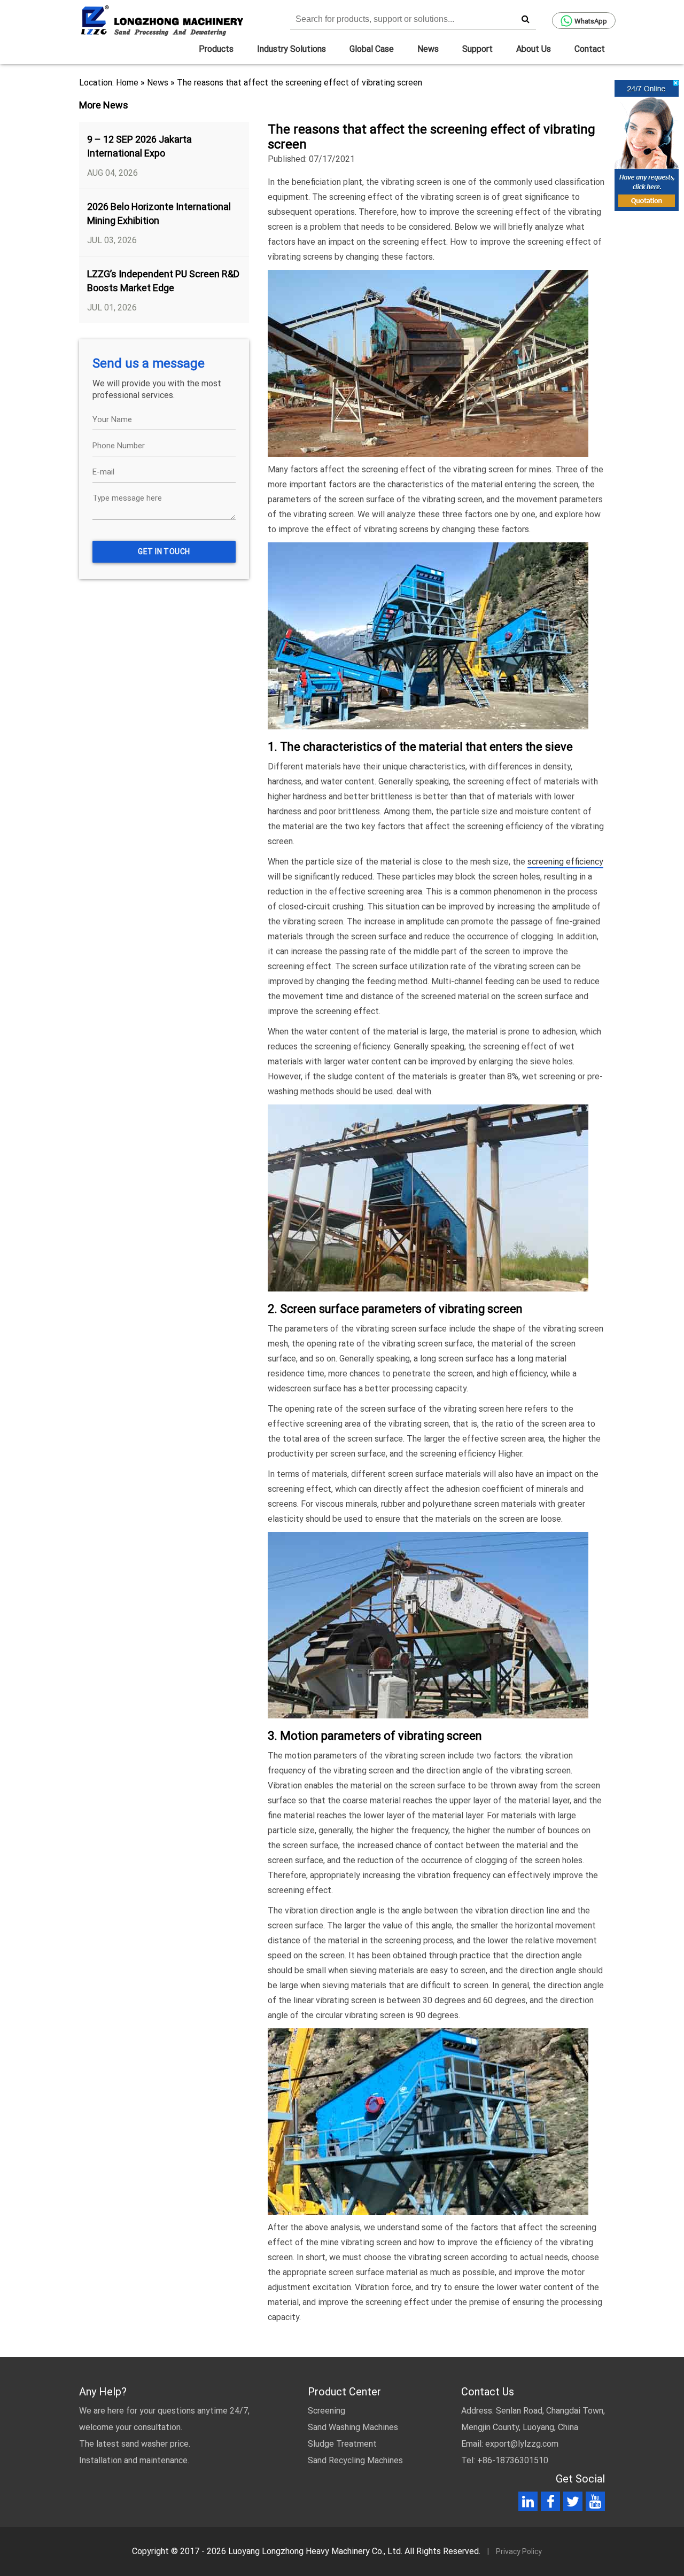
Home (127, 83)
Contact (590, 49)
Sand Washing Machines (353, 2427)
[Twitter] (573, 2504)
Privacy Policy (519, 2551)
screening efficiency (565, 862)
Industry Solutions (292, 49)
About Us (534, 49)
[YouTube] (595, 2504)
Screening (327, 2411)
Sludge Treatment (342, 2444)
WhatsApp (591, 21)
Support (477, 49)
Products (216, 49)
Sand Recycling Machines (355, 2460)
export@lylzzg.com (522, 2444)
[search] (525, 19)
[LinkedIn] (528, 2504)
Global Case (372, 49)
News (428, 49)
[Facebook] (551, 2504)
